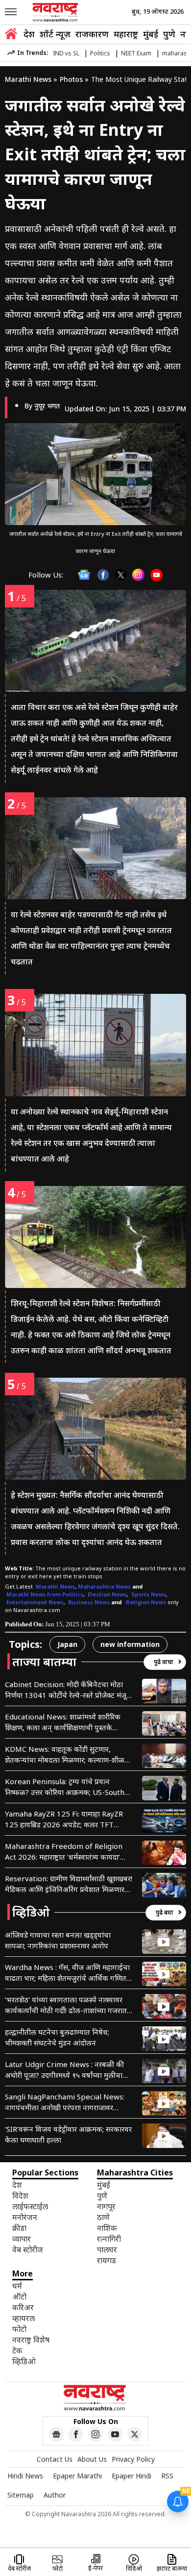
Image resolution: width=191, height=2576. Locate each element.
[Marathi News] (56, 12)
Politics (100, 53)
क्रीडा (19, 2228)
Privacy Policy (133, 2459)
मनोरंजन (25, 2217)
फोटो (19, 2329)
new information (130, 1644)
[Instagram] (138, 575)
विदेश (20, 2196)
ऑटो (19, 2297)
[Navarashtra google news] (56, 2434)
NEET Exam (136, 53)
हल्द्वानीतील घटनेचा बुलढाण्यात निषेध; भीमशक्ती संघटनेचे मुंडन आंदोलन (57, 2037)
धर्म (17, 2286)
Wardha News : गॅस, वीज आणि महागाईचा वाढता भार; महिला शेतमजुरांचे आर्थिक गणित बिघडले (67, 1973)
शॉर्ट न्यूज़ (55, 34)
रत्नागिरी (109, 2239)
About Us (92, 2459)
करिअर (23, 2307)
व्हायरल (24, 2318)
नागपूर (106, 2206)
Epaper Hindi (131, 2476)
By (42, 406)
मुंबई (151, 34)
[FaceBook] (103, 575)
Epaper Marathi (77, 2476)
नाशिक (107, 2228)
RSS (167, 2476)
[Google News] (84, 575)
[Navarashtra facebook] (76, 2434)
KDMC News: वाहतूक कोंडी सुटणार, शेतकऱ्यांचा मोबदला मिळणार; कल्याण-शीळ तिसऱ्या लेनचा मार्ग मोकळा (65, 1755)
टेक (17, 2350)
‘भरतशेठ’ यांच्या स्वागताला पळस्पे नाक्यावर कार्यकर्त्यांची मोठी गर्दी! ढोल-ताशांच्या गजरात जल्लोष (66, 2005)
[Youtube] (156, 575)
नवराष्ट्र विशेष (31, 2340)
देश (29, 34)
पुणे (169, 34)
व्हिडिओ (24, 2361)
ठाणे (103, 2217)
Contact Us (55, 2459)
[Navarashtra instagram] (95, 2434)
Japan (67, 1644)
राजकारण (92, 34)
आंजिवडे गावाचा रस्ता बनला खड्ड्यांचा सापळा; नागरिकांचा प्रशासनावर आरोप (58, 1940)
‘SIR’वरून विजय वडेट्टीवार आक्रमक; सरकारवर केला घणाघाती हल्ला (68, 2134)
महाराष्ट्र (126, 34)
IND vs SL (66, 53)
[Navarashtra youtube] (115, 2434)
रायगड (107, 2260)
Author (55, 2495)
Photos (71, 79)
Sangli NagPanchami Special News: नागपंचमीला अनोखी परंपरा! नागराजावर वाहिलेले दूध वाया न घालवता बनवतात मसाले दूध (67, 2102)
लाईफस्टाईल (30, 2206)
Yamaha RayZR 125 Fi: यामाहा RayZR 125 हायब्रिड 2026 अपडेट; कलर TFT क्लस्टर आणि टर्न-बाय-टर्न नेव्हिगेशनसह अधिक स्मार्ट (64, 1819)
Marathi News (28, 79)
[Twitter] (121, 575)
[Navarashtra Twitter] (135, 2434)
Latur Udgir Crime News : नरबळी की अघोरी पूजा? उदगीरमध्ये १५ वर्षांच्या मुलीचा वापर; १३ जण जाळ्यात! (64, 2070)
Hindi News (25, 2476)
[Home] (11, 35)
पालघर (107, 2249)
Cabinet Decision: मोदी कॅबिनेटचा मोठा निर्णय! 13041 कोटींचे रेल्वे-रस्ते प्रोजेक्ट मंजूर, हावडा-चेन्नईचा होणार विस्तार (68, 1690)
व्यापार (22, 2239)
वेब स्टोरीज (28, 2249)
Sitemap (21, 2495)
